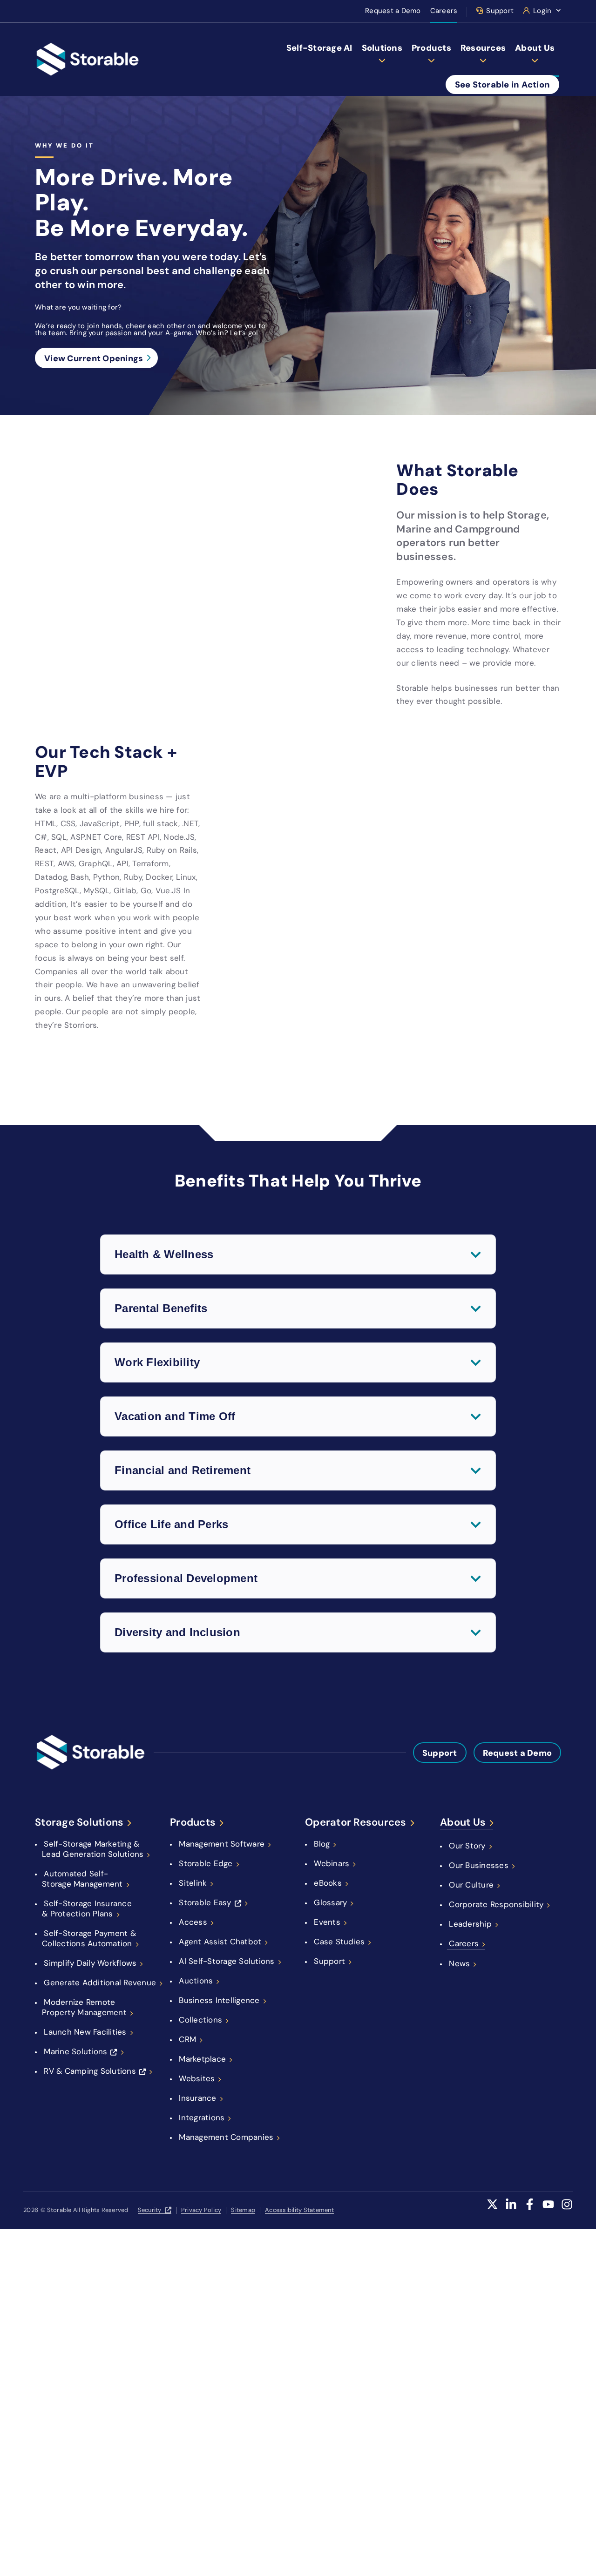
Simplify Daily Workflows (90, 1963)
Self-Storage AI (319, 48)
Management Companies (226, 2137)
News (459, 1963)
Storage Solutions (79, 1822)
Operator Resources (356, 1822)
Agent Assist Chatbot (220, 1942)
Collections (200, 2020)
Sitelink (193, 1883)
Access (193, 1922)
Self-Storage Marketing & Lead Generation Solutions (93, 1849)
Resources (483, 48)
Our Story (467, 1846)
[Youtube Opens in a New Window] (548, 2210)
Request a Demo (393, 11)
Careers (444, 11)
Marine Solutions (75, 2051)
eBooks (328, 1883)
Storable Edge (206, 1863)
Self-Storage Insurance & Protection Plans (87, 1908)
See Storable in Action (503, 84)
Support (500, 11)
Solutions (382, 48)
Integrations (202, 2117)
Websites (197, 2078)
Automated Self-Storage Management (82, 1879)
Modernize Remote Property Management (84, 2007)
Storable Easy (205, 1902)
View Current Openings (94, 358)
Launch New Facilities (85, 2032)
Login (542, 11)
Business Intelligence (219, 2000)
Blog (322, 1844)
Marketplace (202, 2059)
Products (431, 48)
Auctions (196, 1981)
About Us (535, 48)
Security (150, 2210)
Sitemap (243, 2210)
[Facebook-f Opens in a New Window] (530, 2210)
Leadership (470, 1924)
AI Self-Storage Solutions (227, 1961)
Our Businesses (479, 1865)
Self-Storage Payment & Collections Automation (89, 1938)
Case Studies (339, 1942)
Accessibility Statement (299, 2210)
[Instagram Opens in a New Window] (567, 2210)
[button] (298, 1254)
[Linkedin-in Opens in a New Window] (511, 2210)
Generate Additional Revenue (100, 1983)
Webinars (332, 1863)
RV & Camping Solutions (90, 2071)
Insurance (197, 2098)
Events (327, 1922)
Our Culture (471, 1885)
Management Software (222, 1844)
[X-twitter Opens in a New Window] (492, 2210)
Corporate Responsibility (496, 1904)
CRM (187, 2039)
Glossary (330, 1902)
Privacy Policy (201, 2210)
